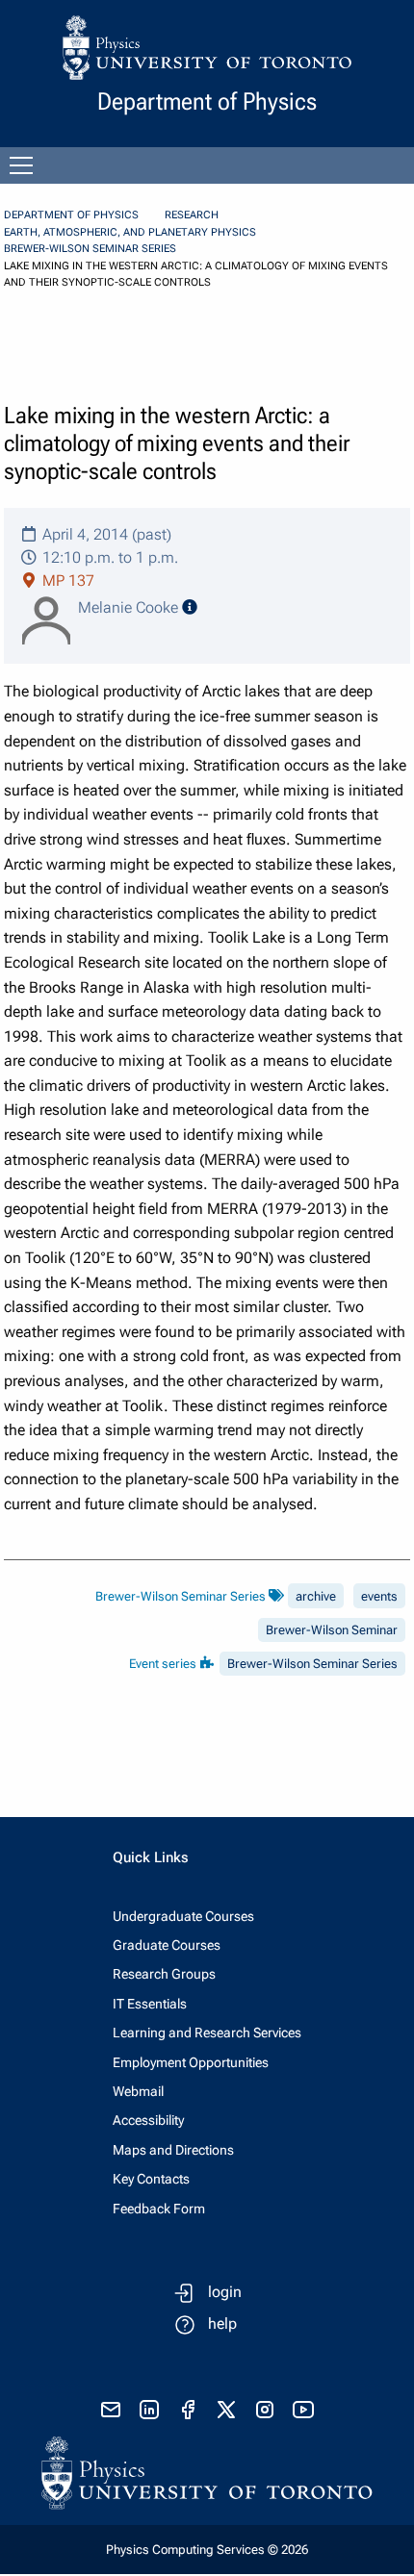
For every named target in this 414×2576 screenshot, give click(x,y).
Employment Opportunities (191, 2062)
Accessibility (148, 2120)
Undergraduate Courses (183, 1916)
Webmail (138, 2091)
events (379, 1596)
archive (316, 1596)
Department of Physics (71, 215)
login (225, 2292)
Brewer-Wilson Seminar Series (90, 249)
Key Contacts (151, 2179)
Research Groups (164, 1974)
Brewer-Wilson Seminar (332, 1630)
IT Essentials (150, 2004)
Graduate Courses (167, 1945)
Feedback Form (159, 2209)
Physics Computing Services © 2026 (207, 2550)
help (222, 2323)
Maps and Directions (173, 2150)
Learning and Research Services (207, 2033)
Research (192, 215)
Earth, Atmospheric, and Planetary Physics (130, 232)
